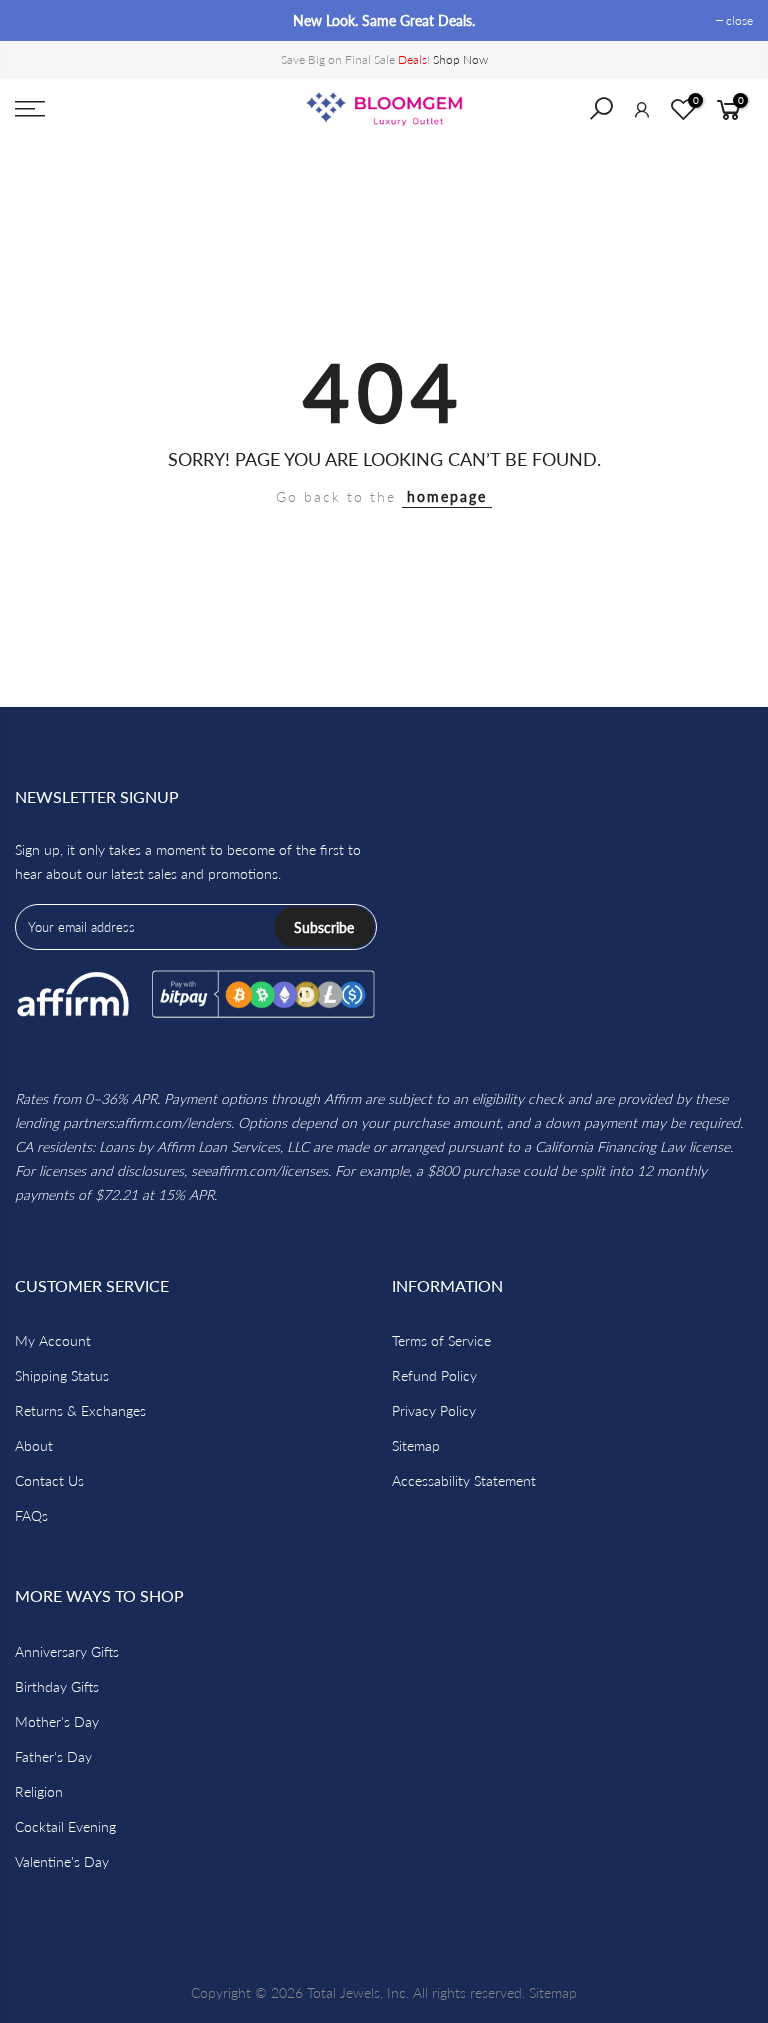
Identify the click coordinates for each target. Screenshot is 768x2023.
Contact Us (49, 1480)
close (38, 20)
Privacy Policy (434, 1410)
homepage (447, 496)
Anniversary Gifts (67, 1651)
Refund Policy (434, 1375)
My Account (53, 1340)
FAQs (31, 1515)
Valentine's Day (62, 1861)
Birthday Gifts (57, 1686)
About (34, 1445)
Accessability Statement (464, 1480)
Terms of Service (441, 1340)
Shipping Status (62, 1375)
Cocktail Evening (65, 1826)
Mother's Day (57, 1721)
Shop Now (460, 59)
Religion (39, 1791)
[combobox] (614, 115)
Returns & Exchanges (80, 1410)
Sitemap (416, 1445)
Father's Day (53, 1756)
